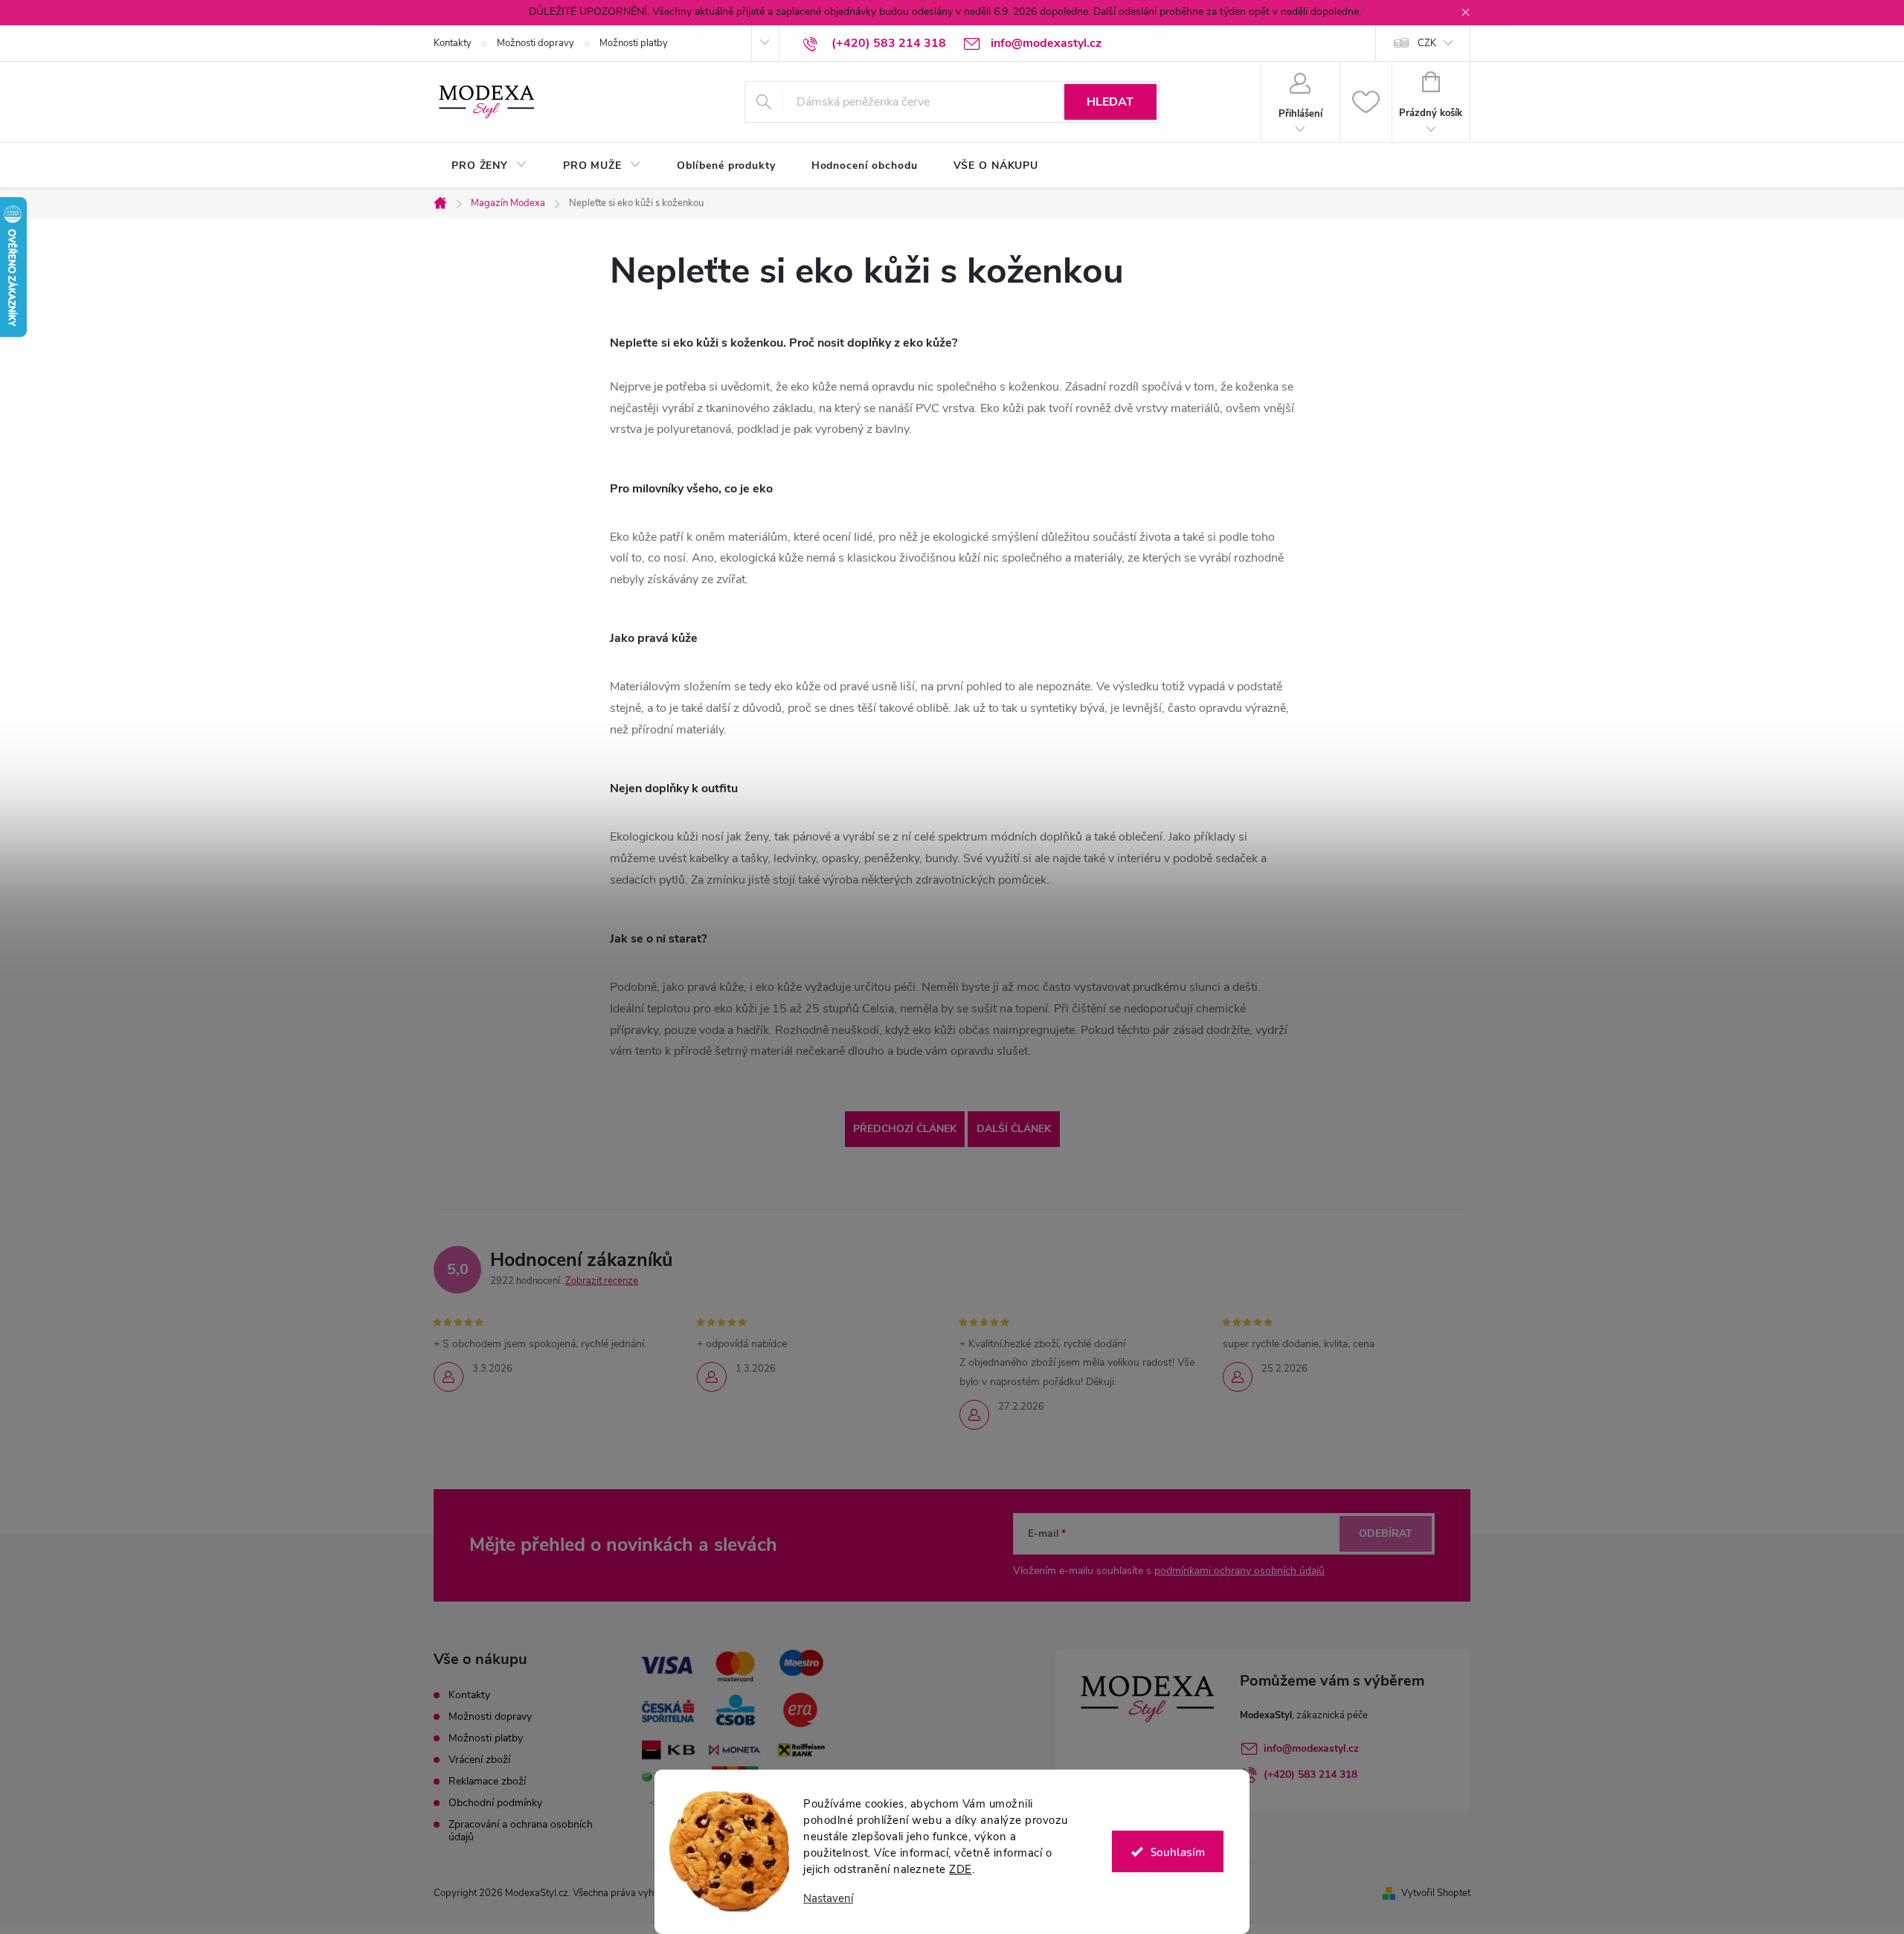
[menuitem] (489, 166)
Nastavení (828, 1899)
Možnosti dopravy (535, 43)
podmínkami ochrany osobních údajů (1239, 1571)
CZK (1427, 43)
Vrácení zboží (479, 1760)
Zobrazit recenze (602, 1281)
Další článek (1014, 1129)
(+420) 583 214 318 (1310, 1774)
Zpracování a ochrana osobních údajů (521, 1831)
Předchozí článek (905, 1129)
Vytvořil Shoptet (1436, 1893)
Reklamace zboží (487, 1781)
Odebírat (1386, 1533)
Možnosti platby (634, 43)
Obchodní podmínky (495, 1803)
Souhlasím (1178, 1851)
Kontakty (453, 43)
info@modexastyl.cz (1311, 1748)
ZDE (961, 1869)
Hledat (1110, 102)
